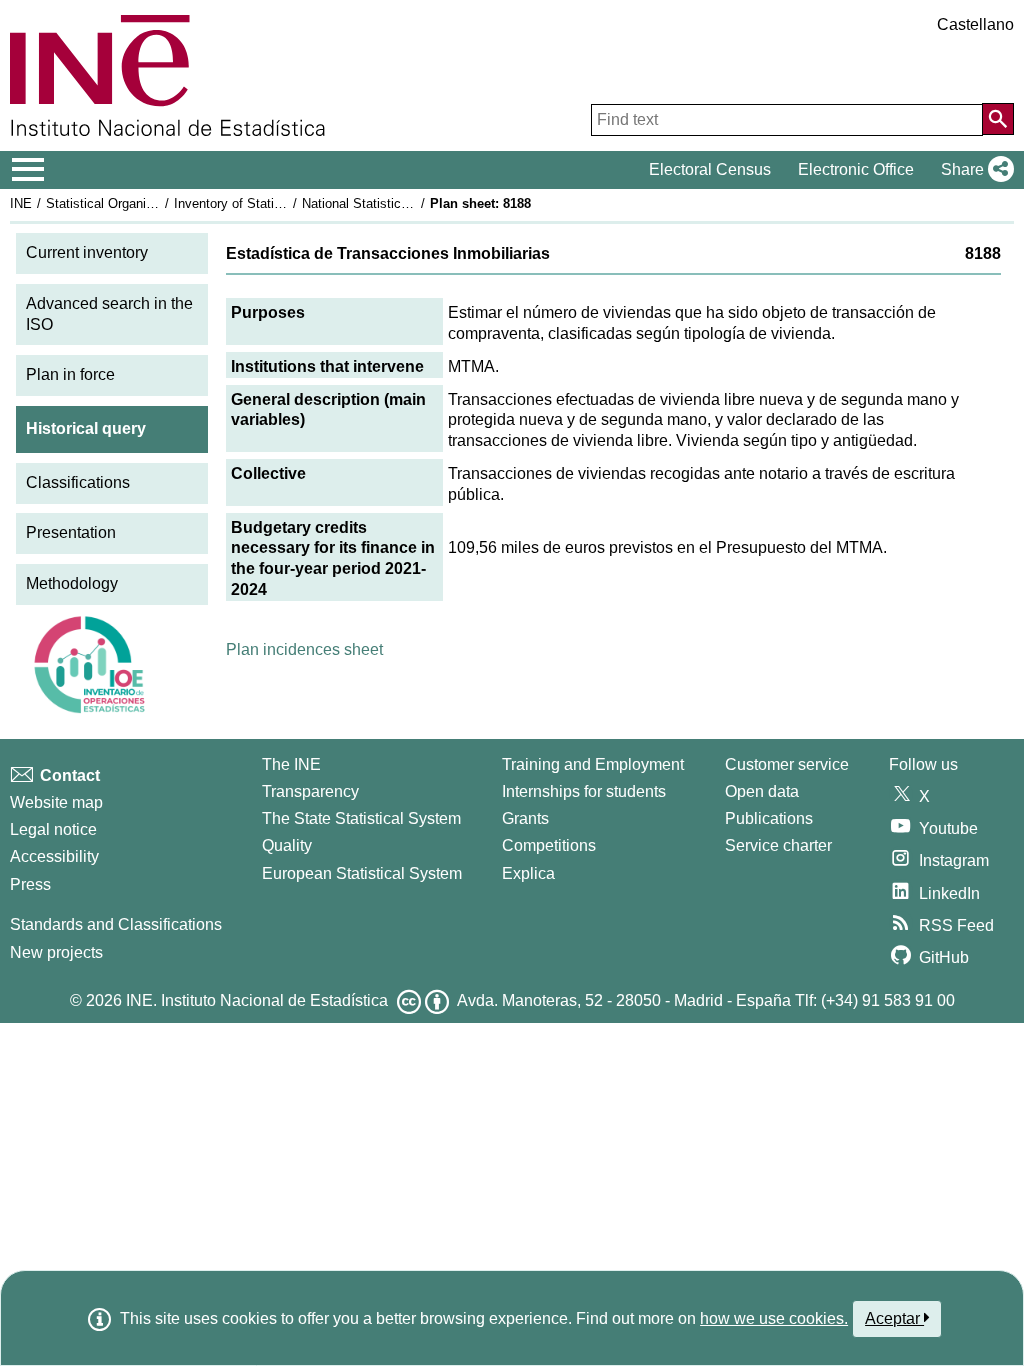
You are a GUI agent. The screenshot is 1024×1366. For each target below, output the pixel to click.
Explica (528, 873)
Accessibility (54, 856)
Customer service (787, 764)
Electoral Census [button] (710, 169)
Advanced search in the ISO (109, 314)
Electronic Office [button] (856, 169)
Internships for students (584, 791)
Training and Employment (593, 764)
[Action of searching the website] (998, 119)
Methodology (72, 583)
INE (21, 203)
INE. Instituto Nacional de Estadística (257, 1000)
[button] (973, 170)
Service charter (778, 845)
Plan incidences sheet (304, 649)
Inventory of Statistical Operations (273, 203)
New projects (56, 952)
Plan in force (70, 374)
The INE (291, 764)
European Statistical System (362, 873)
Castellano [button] (975, 24)
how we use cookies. (774, 1318)
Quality (287, 845)
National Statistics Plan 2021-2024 (402, 203)
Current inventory (87, 252)
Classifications (78, 482)
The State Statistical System (361, 818)
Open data (762, 791)
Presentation (71, 532)
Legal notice (53, 829)
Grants (525, 818)
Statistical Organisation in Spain (139, 203)
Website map (56, 802)
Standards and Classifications (116, 924)
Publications (769, 818)
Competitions (549, 845)
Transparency (310, 791)
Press (30, 884)
